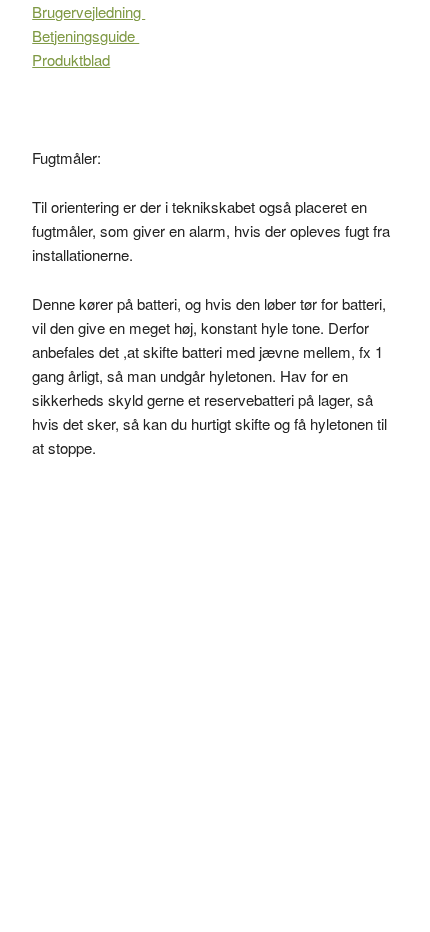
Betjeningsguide (85, 35)
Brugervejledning (88, 11)
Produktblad (71, 59)
